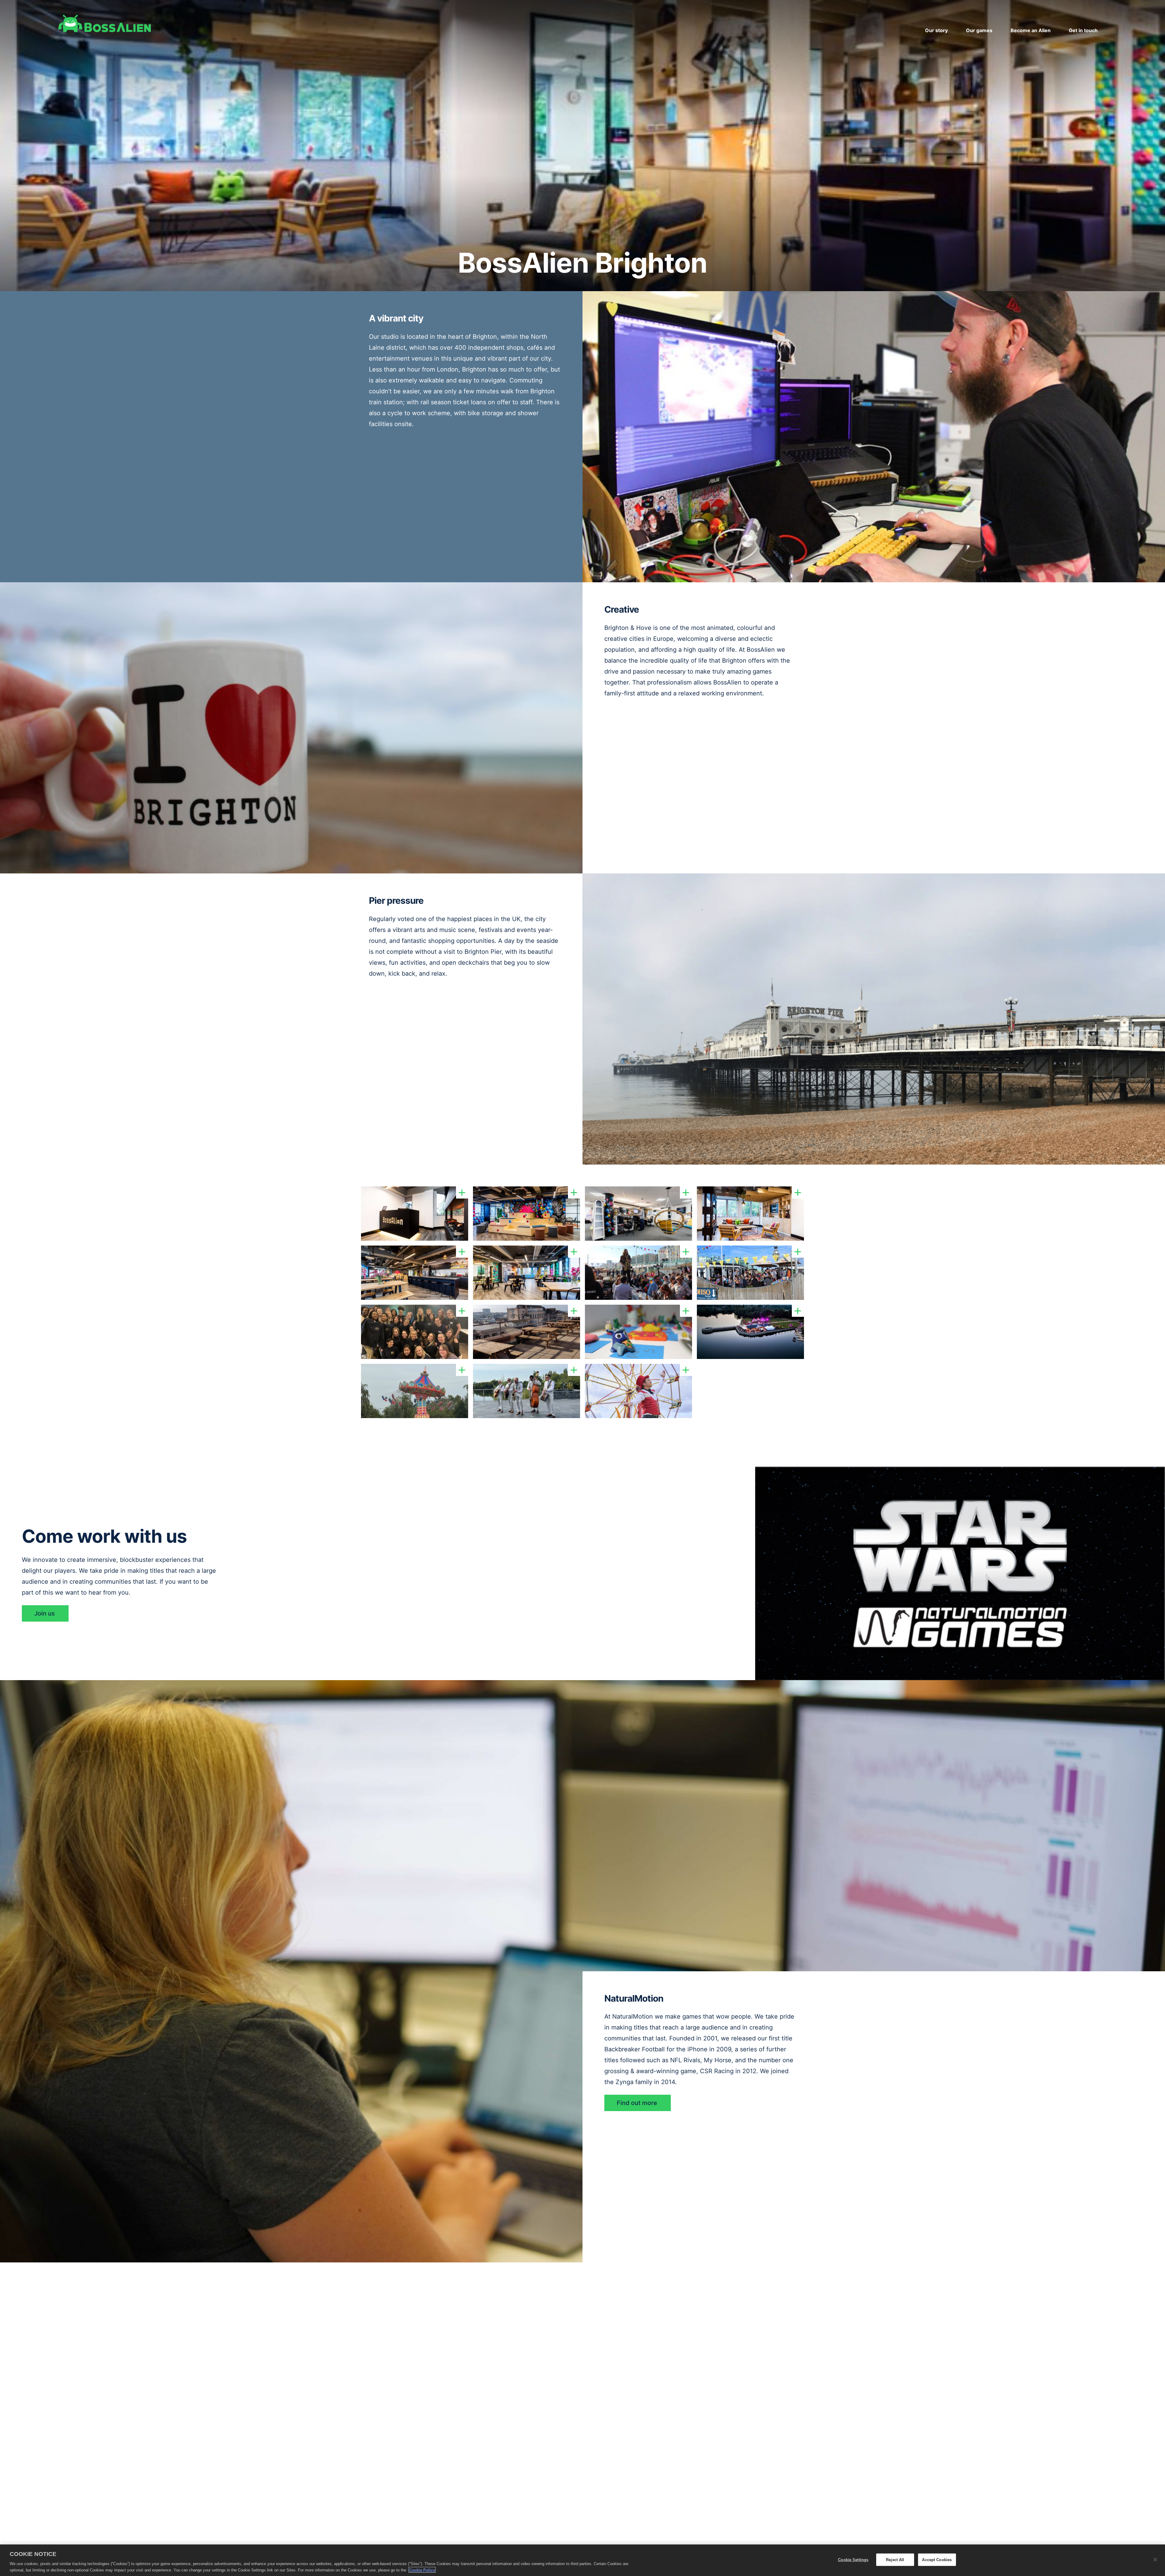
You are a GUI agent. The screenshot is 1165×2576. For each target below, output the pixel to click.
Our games (979, 30)
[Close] (1155, 2560)
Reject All (895, 2560)
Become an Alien (1031, 30)
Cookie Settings (853, 2560)
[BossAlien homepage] (105, 23)
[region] (582, 2560)
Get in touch (1083, 30)
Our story (936, 30)
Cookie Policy (422, 2570)
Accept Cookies (937, 2560)
